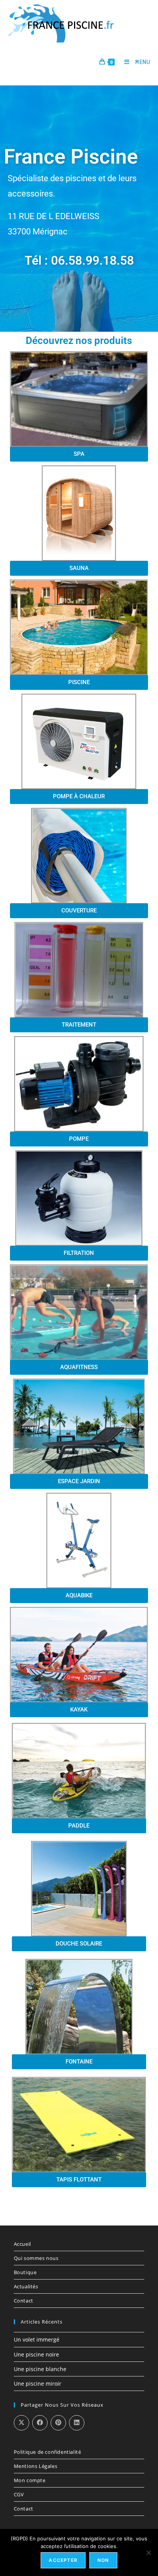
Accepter (63, 2560)
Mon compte (30, 2480)
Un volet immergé (37, 2339)
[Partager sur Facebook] (40, 2423)
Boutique (25, 2272)
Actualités (26, 2286)
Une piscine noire (36, 2354)
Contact (24, 2301)
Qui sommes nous (36, 2258)
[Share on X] (21, 2423)
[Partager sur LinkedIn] (77, 2423)
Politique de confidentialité (48, 2452)
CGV (19, 2494)
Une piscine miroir (38, 2384)
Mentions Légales (36, 2466)
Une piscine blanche (40, 2369)
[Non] (148, 2553)
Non (103, 2560)
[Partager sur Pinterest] (58, 2423)
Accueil (22, 2244)
